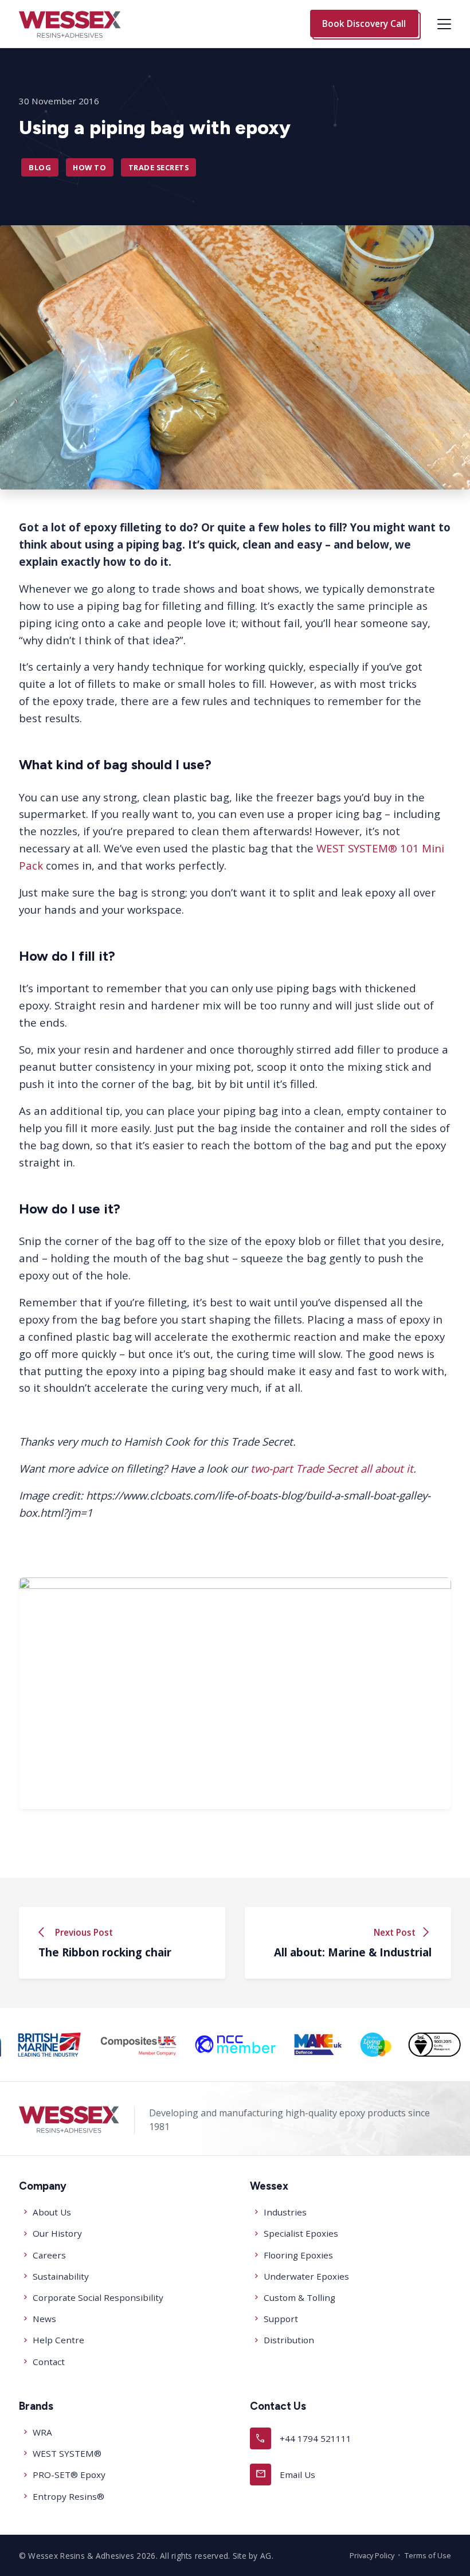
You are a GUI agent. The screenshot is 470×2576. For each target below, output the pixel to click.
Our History (57, 2233)
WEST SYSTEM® (67, 2453)
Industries (285, 2212)
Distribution (289, 2340)
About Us (52, 2212)
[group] (50, 2045)
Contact (49, 2362)
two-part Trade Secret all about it (332, 1468)
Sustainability (61, 2276)
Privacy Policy (372, 2555)
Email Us (285, 2474)
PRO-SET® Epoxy (69, 2475)
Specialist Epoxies (301, 2233)
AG (266, 2556)
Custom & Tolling (299, 2297)
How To (89, 167)
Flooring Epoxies (298, 2255)
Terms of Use (428, 2555)
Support (281, 2319)
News (44, 2319)
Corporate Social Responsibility (98, 2297)
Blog (40, 167)
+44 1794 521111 (303, 2438)
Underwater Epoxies (306, 2276)
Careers (49, 2255)
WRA (42, 2432)
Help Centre (58, 2340)
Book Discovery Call (364, 24)
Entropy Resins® (68, 2496)
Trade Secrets (158, 167)
